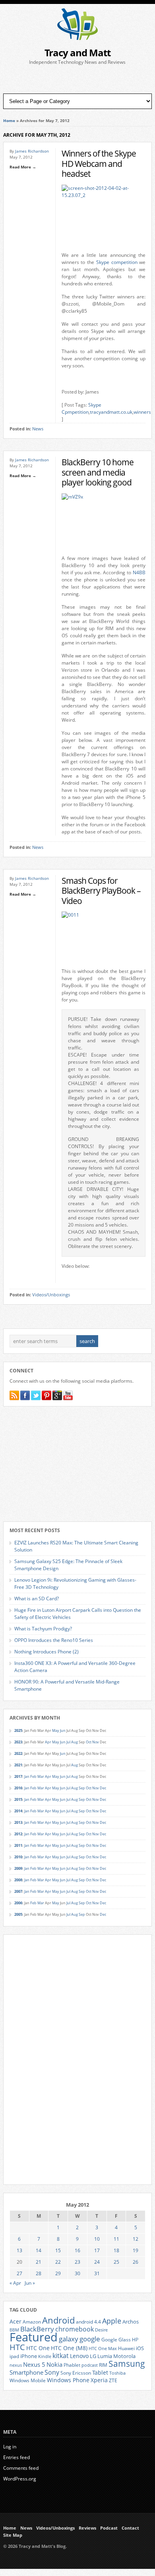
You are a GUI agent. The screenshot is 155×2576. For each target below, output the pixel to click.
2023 (18, 1742)
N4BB (139, 572)
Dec (103, 1788)
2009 (18, 1868)
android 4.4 (88, 2322)
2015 (18, 1799)
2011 (18, 1845)
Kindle (45, 2356)
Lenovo (79, 2356)
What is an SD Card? (37, 1599)
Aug (75, 1742)
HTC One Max (103, 2349)
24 (97, 2262)
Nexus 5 (34, 2364)
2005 (18, 1914)
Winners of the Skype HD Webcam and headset (99, 163)
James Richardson (32, 151)
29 (58, 2273)
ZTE (113, 2380)
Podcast (109, 2528)
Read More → (23, 167)
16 (77, 2250)
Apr (48, 1742)
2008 (18, 1880)
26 (136, 2262)
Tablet (100, 2373)
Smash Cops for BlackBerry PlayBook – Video (101, 891)
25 (116, 2262)
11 (116, 2239)
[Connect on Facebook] (25, 1395)
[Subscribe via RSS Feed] (14, 1395)
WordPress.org (20, 2479)
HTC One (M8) (69, 2348)
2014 (18, 1811)
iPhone (29, 2356)
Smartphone (26, 2372)
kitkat (61, 2356)
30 (77, 2273)
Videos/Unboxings (51, 1295)
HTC (17, 2347)
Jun (63, 1730)
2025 (18, 1730)
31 (97, 2273)
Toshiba (117, 2373)
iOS (140, 2348)
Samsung (127, 2364)
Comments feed (21, 2468)
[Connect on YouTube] (68, 1395)
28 (39, 2273)
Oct (89, 1742)
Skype (103, 262)
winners (142, 412)
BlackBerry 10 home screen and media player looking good (98, 472)
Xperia (99, 2380)
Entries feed (16, 2457)
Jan (27, 1776)
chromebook (75, 2329)
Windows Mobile (28, 2380)
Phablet (72, 2365)
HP (135, 2340)
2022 (18, 1753)
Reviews (87, 2528)
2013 (18, 1822)
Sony (52, 2372)
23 (77, 2262)
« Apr (15, 2283)
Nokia (54, 2365)
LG (93, 2356)
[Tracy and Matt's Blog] (77, 38)
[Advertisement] (77, 80)
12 (136, 2239)
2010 (18, 1857)
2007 (18, 1891)
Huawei (126, 2348)
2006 (18, 1903)
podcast (90, 2365)
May (56, 1730)
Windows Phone (68, 2380)
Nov (96, 1742)
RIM (103, 2365)
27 (19, 2273)
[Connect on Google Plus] (57, 1395)
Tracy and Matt (77, 53)
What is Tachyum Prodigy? (43, 1629)
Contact (130, 2528)
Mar (41, 1776)
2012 (18, 1834)
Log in (10, 2447)
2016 (18, 1788)
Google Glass (116, 2340)
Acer (15, 2321)
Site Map (13, 2535)
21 (39, 2262)
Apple (112, 2321)
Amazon (32, 2322)
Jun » (30, 2283)
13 (19, 2250)
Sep (82, 1788)
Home (9, 120)
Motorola (124, 2356)
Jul (68, 1742)
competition (124, 262)
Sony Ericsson (76, 2373)
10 (97, 2239)
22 (58, 2262)
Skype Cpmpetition (81, 408)
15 (58, 2250)
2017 (18, 1776)
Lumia (105, 2356)
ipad (14, 2356)
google (90, 2339)
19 (136, 2250)
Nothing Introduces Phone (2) (46, 1652)
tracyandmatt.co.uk (111, 412)
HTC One (38, 2348)
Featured (34, 2337)
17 (97, 2250)
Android (58, 2320)
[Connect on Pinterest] (46, 1395)
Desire (101, 2330)
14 (39, 2250)
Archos (131, 2322)
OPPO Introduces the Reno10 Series (54, 1640)
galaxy (69, 2339)
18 (116, 2250)
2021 (18, 1765)
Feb (33, 1776)
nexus (16, 2365)
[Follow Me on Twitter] (36, 1395)
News (38, 429)
